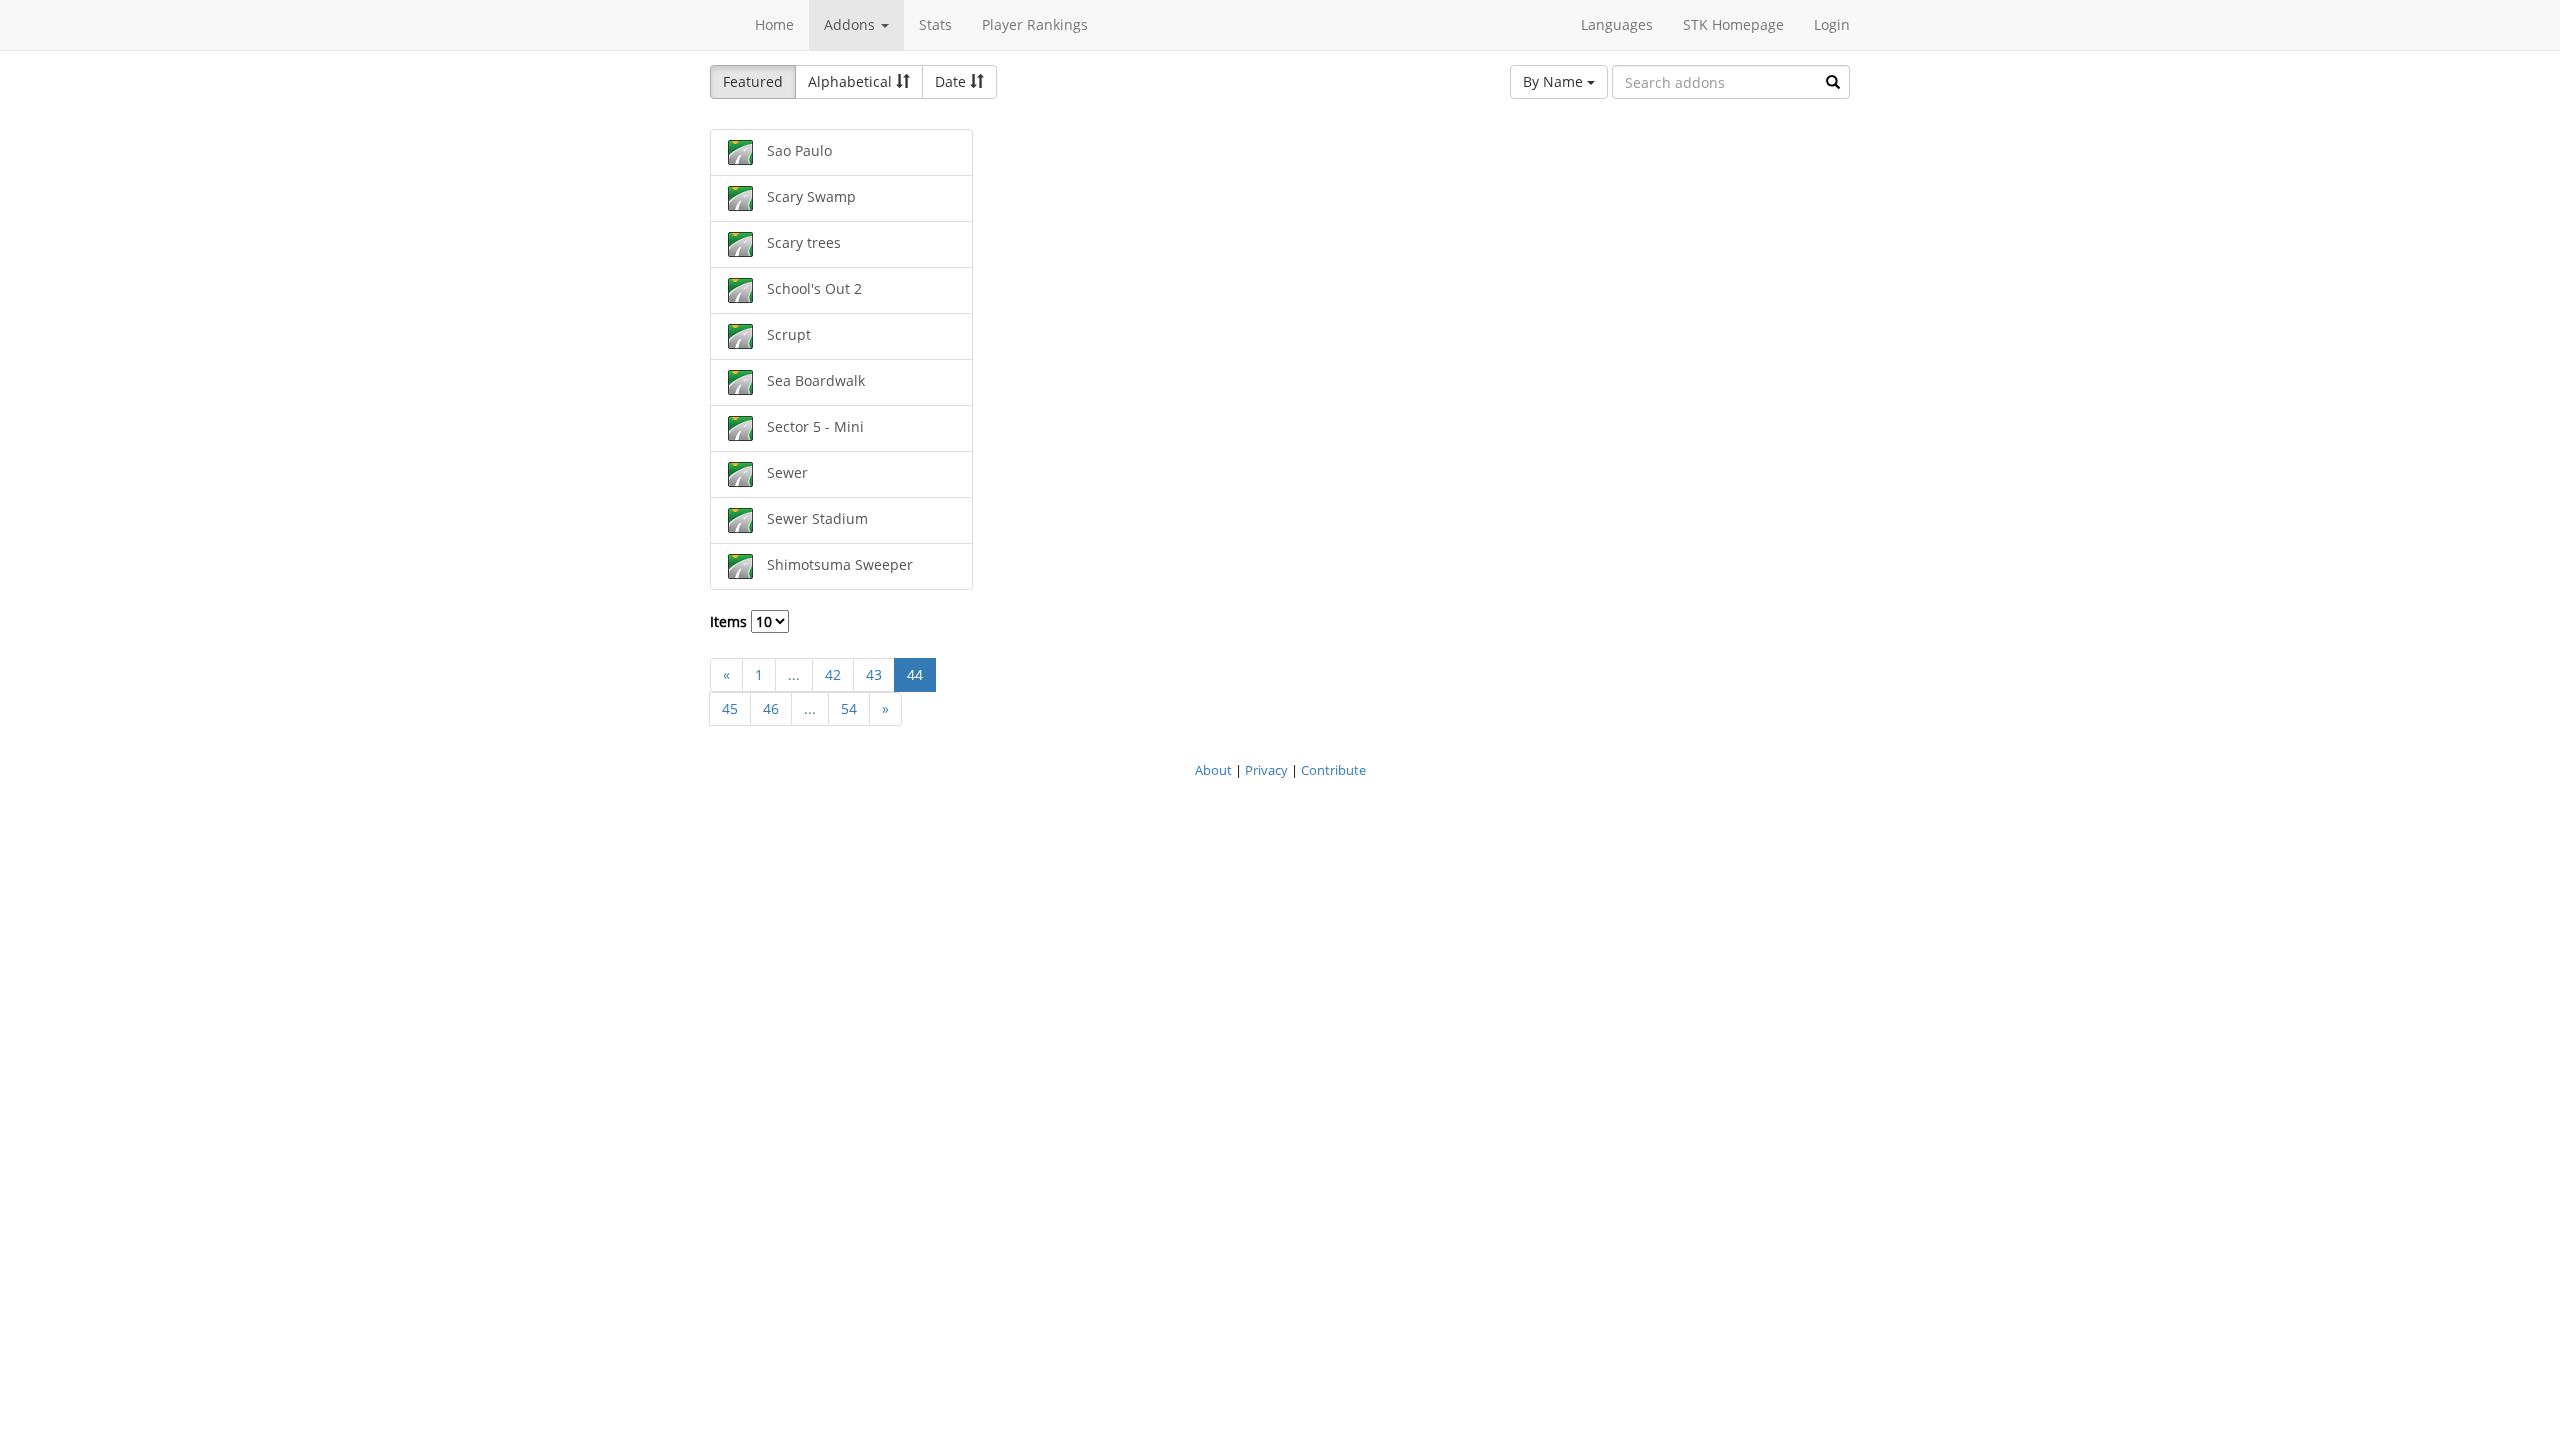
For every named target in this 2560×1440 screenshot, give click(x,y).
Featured (753, 81)
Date (952, 81)
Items (730, 621)
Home (774, 24)
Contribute (1333, 770)
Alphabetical (852, 81)
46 (771, 708)
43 (874, 674)
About (1213, 770)
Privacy (1266, 770)
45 (730, 708)
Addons (851, 24)
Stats (935, 24)
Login (1832, 24)
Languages (1617, 24)
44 (915, 674)
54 (849, 708)
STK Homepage (1733, 24)
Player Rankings (1035, 24)
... (794, 674)
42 (833, 674)
